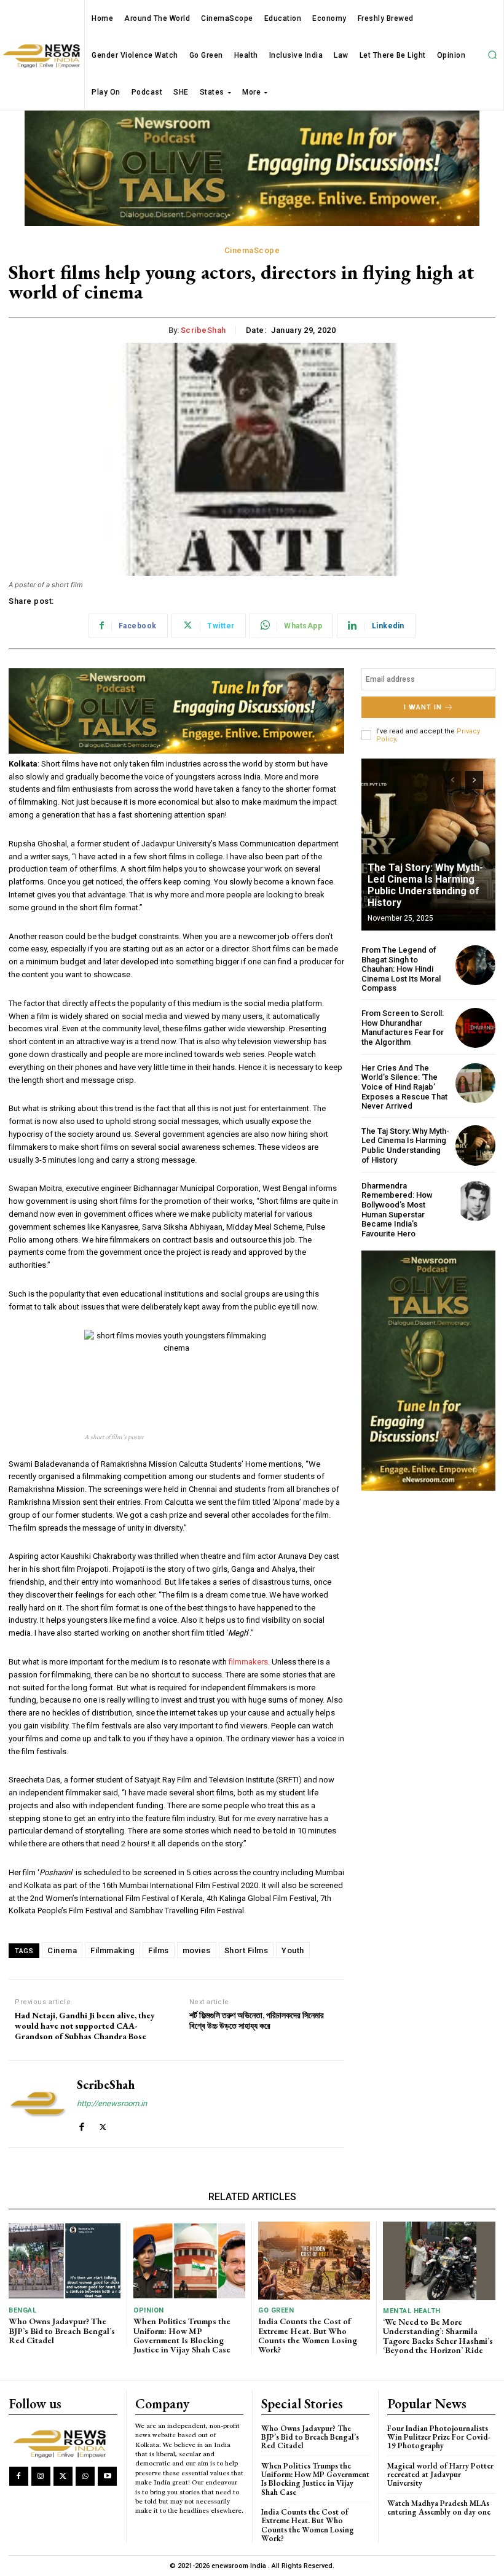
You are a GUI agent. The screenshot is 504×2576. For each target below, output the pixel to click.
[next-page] (474, 780)
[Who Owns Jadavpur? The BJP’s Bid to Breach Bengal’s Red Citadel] (65, 2261)
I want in (423, 707)
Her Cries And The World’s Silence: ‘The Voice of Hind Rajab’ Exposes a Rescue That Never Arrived (404, 1087)
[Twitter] (103, 2124)
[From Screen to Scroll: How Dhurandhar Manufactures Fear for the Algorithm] (475, 1028)
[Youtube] (107, 2476)
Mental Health (412, 2311)
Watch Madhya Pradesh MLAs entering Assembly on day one (439, 2508)
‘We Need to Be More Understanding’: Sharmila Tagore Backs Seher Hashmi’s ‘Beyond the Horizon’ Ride (438, 2336)
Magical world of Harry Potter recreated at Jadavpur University (440, 2475)
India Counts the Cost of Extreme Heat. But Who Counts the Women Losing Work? (308, 2335)
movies (197, 1950)
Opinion (149, 2310)
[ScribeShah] (38, 2104)
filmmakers (248, 1662)
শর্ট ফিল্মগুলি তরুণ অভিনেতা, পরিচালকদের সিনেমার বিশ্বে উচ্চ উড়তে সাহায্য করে (257, 2021)
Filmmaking (112, 1950)
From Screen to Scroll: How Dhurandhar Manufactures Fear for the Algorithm (403, 1028)
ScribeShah (203, 330)
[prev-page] (452, 780)
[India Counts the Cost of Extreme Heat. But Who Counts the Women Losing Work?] (314, 2261)
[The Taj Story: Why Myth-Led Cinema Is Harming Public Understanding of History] (428, 845)
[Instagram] (41, 2476)
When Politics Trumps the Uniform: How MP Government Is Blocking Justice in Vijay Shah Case (182, 2335)
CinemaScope (252, 250)
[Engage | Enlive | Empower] (62, 2443)
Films (159, 1950)
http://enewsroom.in (112, 2103)
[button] (492, 55)
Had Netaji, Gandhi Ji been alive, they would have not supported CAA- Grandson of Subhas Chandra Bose (85, 2026)
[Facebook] (81, 2124)
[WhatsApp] (85, 2476)
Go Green (276, 2310)
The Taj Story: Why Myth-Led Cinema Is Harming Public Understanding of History (425, 885)
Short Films (246, 1950)
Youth (293, 1950)
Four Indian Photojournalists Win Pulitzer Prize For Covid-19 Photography (439, 2437)
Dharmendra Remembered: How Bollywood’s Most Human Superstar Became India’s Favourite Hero (397, 1210)
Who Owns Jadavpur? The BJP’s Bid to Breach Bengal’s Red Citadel (62, 2331)
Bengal (22, 2310)
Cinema (62, 1950)
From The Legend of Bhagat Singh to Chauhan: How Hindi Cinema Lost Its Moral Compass (401, 969)
